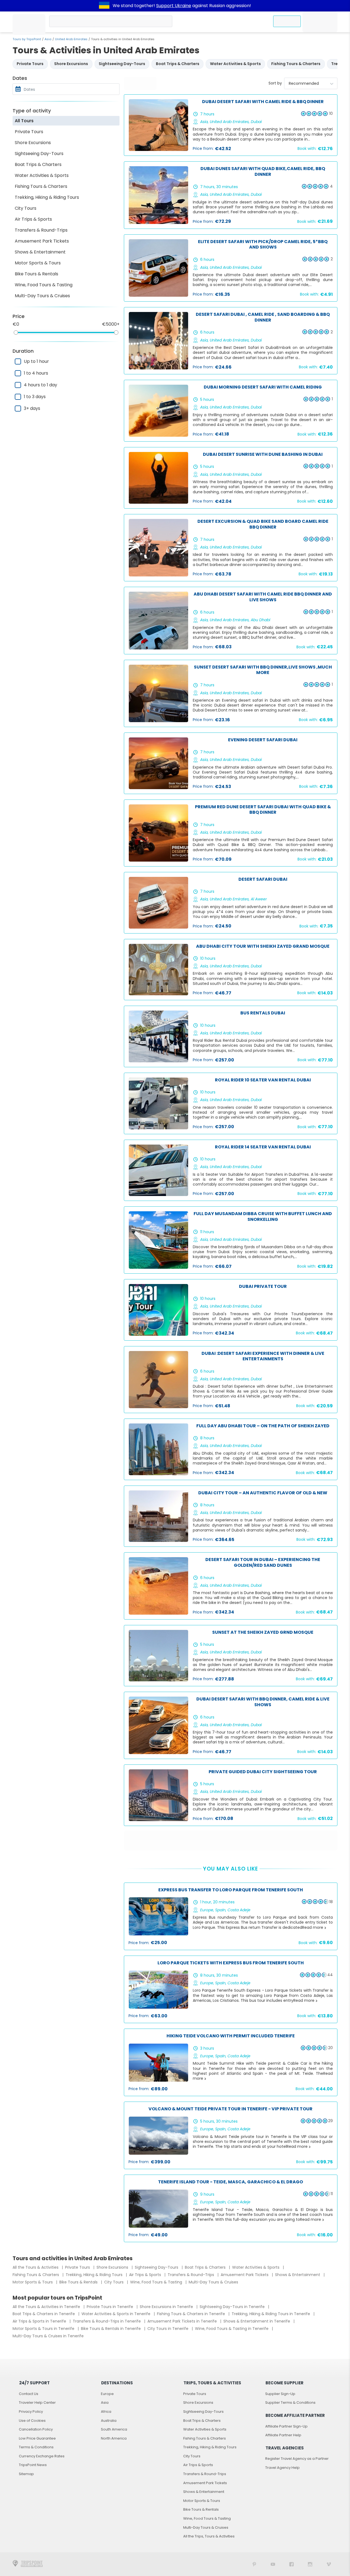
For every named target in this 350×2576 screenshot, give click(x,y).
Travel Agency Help (282, 2468)
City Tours (26, 208)
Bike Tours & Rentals (37, 274)
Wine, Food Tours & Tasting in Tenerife (232, 2329)
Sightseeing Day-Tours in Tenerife (233, 2307)
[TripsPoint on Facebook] (291, 2564)
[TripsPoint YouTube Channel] (273, 2564)
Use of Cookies (32, 2421)
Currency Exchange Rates (42, 2456)
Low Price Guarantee (37, 2438)
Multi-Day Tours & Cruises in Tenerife (48, 2336)
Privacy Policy (31, 2412)
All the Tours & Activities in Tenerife (47, 2307)
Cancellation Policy (36, 2429)
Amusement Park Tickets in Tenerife (183, 2321)
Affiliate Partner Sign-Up (286, 2426)
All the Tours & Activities (36, 2267)
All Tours (24, 121)
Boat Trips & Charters (38, 164)
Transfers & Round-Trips (41, 230)
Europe (107, 2394)
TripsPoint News (33, 2465)
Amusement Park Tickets (42, 241)
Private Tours (29, 132)
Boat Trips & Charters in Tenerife (44, 2314)
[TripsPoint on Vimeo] (329, 2564)
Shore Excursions (33, 143)
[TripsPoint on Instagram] (310, 2564)
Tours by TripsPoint (27, 39)
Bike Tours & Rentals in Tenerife (111, 2329)
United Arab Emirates (71, 39)
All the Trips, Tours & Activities (209, 2536)
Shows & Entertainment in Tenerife (257, 2321)
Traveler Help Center (37, 2403)
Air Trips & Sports (33, 219)
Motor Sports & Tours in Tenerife (44, 2329)
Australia (109, 2421)
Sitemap (26, 2474)
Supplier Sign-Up (280, 2394)
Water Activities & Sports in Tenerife (116, 2314)
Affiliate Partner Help (283, 2435)
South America (114, 2429)
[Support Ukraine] (104, 6)
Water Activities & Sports (42, 175)
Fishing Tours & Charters (41, 186)
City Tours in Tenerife (168, 2329)
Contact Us (29, 2394)
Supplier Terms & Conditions (290, 2403)
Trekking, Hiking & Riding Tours (47, 197)
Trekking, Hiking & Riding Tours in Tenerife (271, 2314)
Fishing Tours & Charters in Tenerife (192, 2314)
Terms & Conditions (36, 2447)
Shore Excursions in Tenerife (167, 2307)
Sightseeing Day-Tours (39, 154)
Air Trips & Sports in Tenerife (40, 2321)
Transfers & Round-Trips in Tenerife (107, 2321)
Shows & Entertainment (40, 252)
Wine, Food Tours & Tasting (44, 285)
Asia (48, 39)
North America (114, 2438)
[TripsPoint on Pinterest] (254, 2564)
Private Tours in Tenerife (110, 2307)
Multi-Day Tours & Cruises (42, 296)
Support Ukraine (174, 6)
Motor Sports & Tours (38, 263)
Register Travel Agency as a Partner (297, 2459)
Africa (106, 2412)
